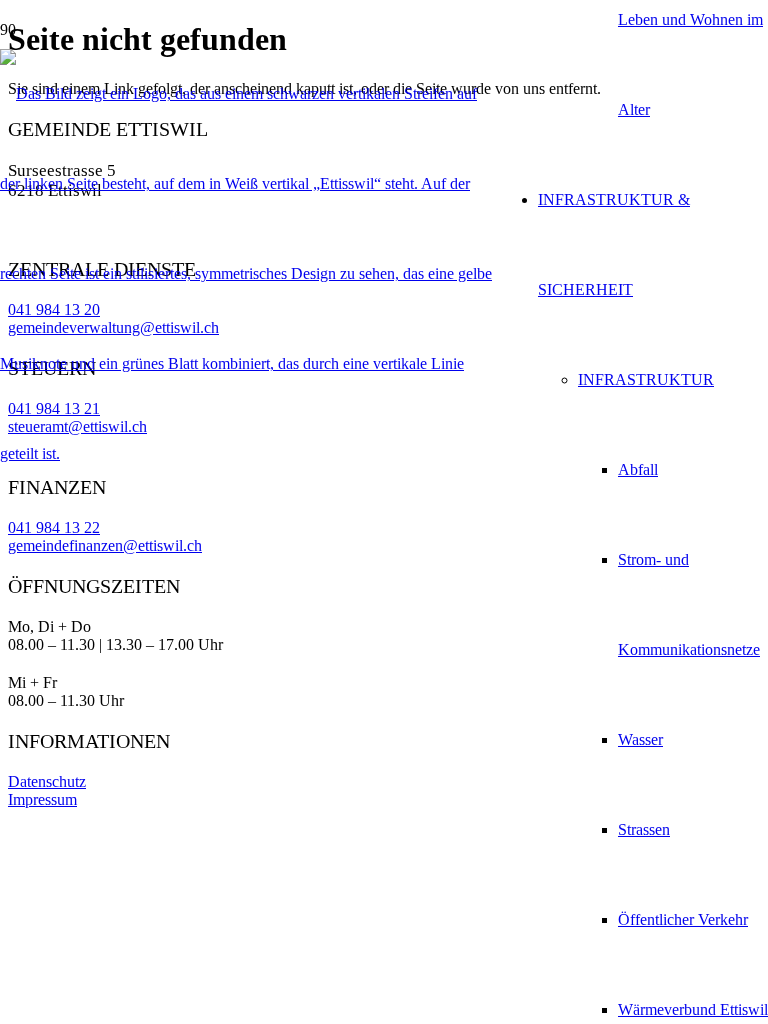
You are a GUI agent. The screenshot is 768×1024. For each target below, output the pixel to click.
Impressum (42, 799)
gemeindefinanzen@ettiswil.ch (105, 545)
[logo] (249, 453)
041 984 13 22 (54, 527)
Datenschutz (47, 781)
